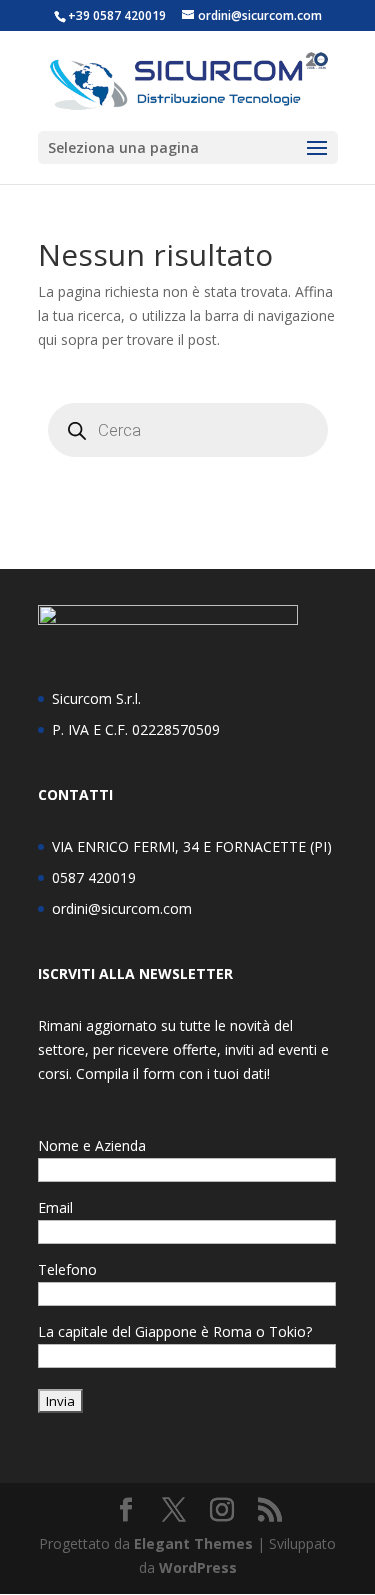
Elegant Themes (193, 1543)
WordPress (198, 1567)
